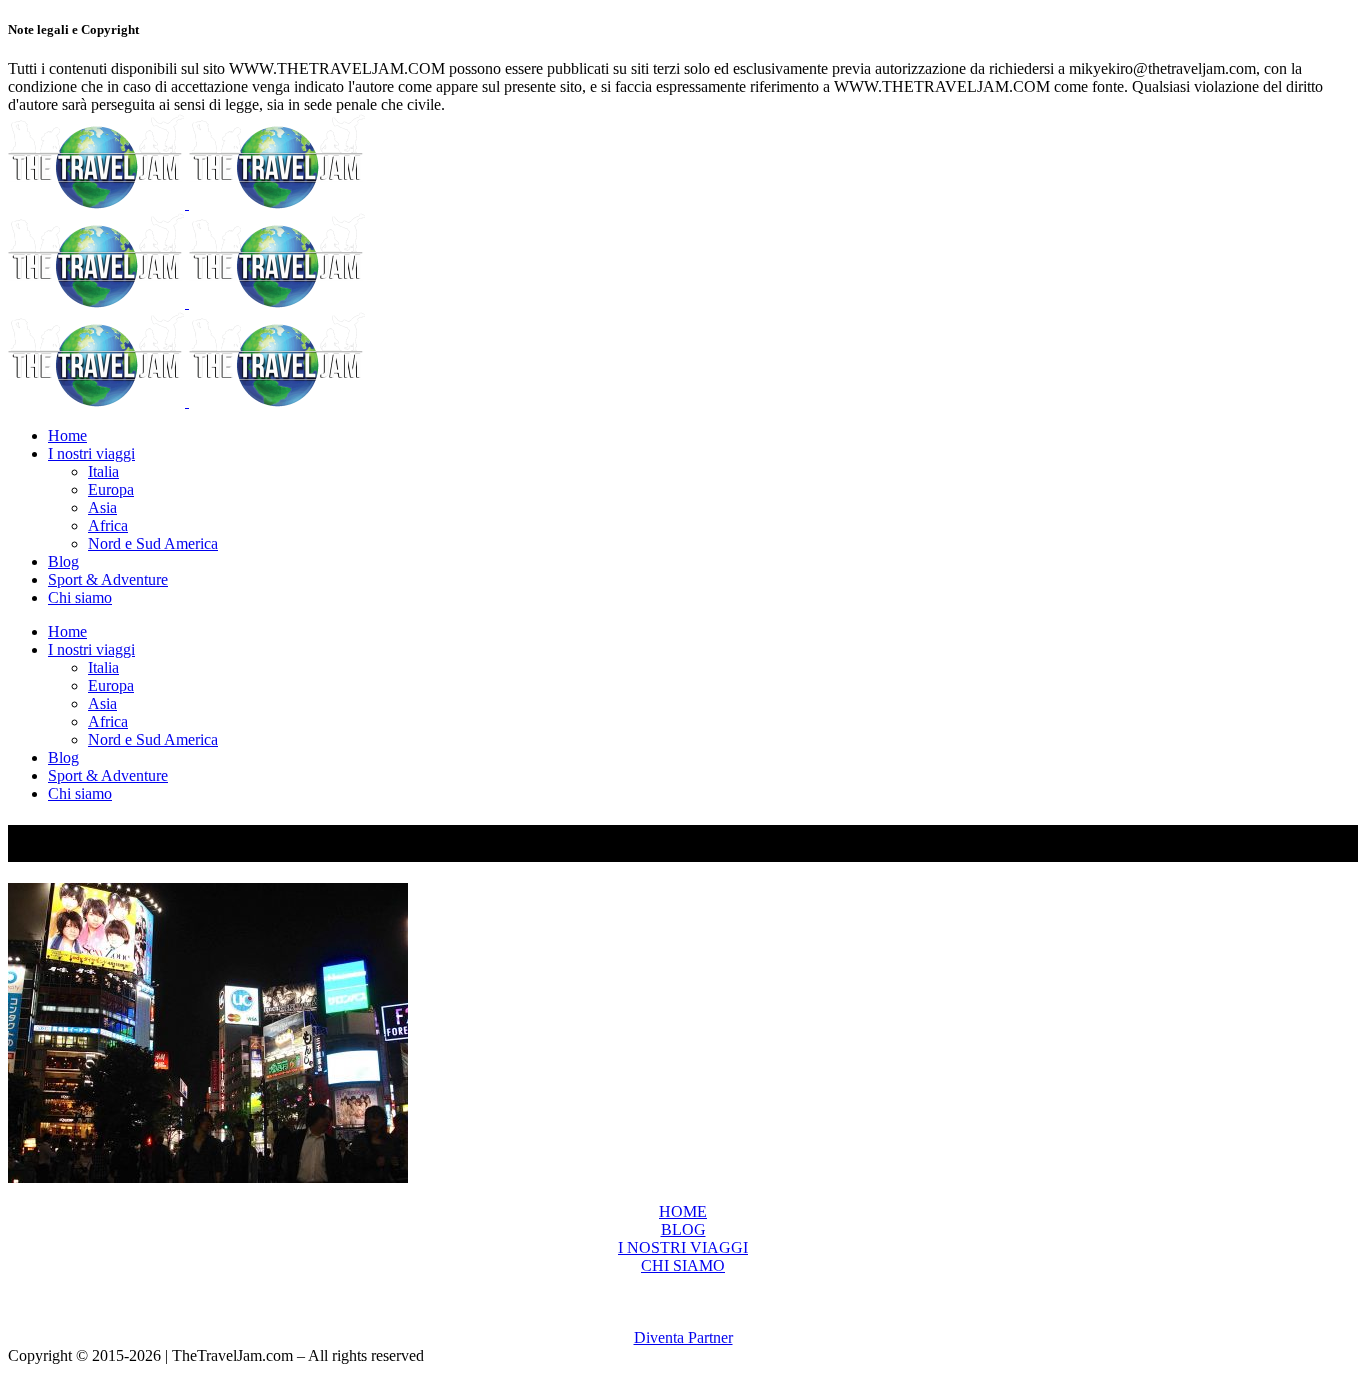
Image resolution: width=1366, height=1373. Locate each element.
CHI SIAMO (683, 1265)
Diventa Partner (683, 1337)
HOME (683, 1211)
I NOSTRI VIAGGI (683, 1247)
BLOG (683, 1229)
